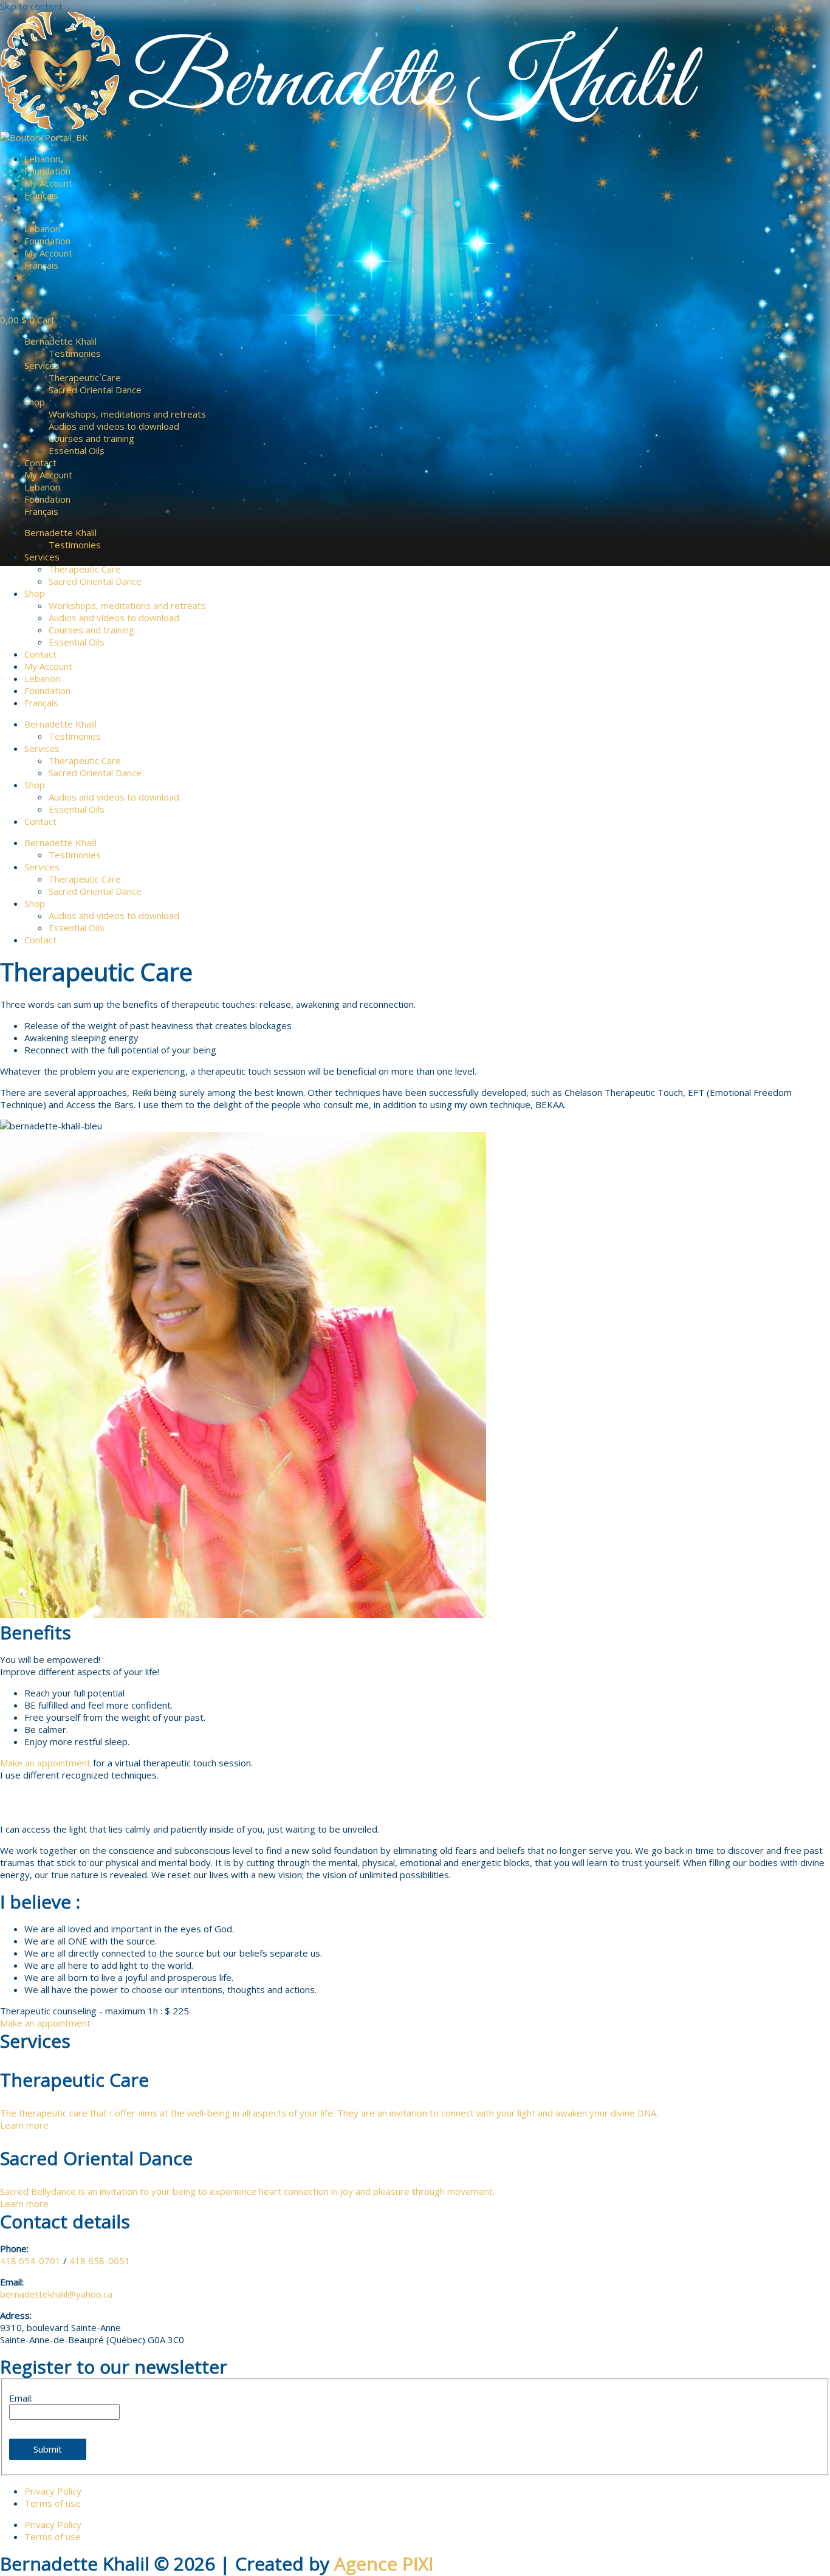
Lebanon (42, 159)
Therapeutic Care (85, 377)
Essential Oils (77, 450)
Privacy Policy (53, 2491)
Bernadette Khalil (60, 341)
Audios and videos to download (114, 426)
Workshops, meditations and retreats (127, 414)
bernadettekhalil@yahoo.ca (56, 2294)
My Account (48, 183)
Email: (21, 2398)
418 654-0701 (30, 2261)
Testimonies (75, 353)
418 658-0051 (100, 2261)
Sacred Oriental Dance (95, 390)
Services (42, 365)
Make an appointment (45, 1763)
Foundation (47, 171)
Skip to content (31, 6)
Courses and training (91, 438)
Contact (40, 463)
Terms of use (53, 2503)
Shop (35, 402)
